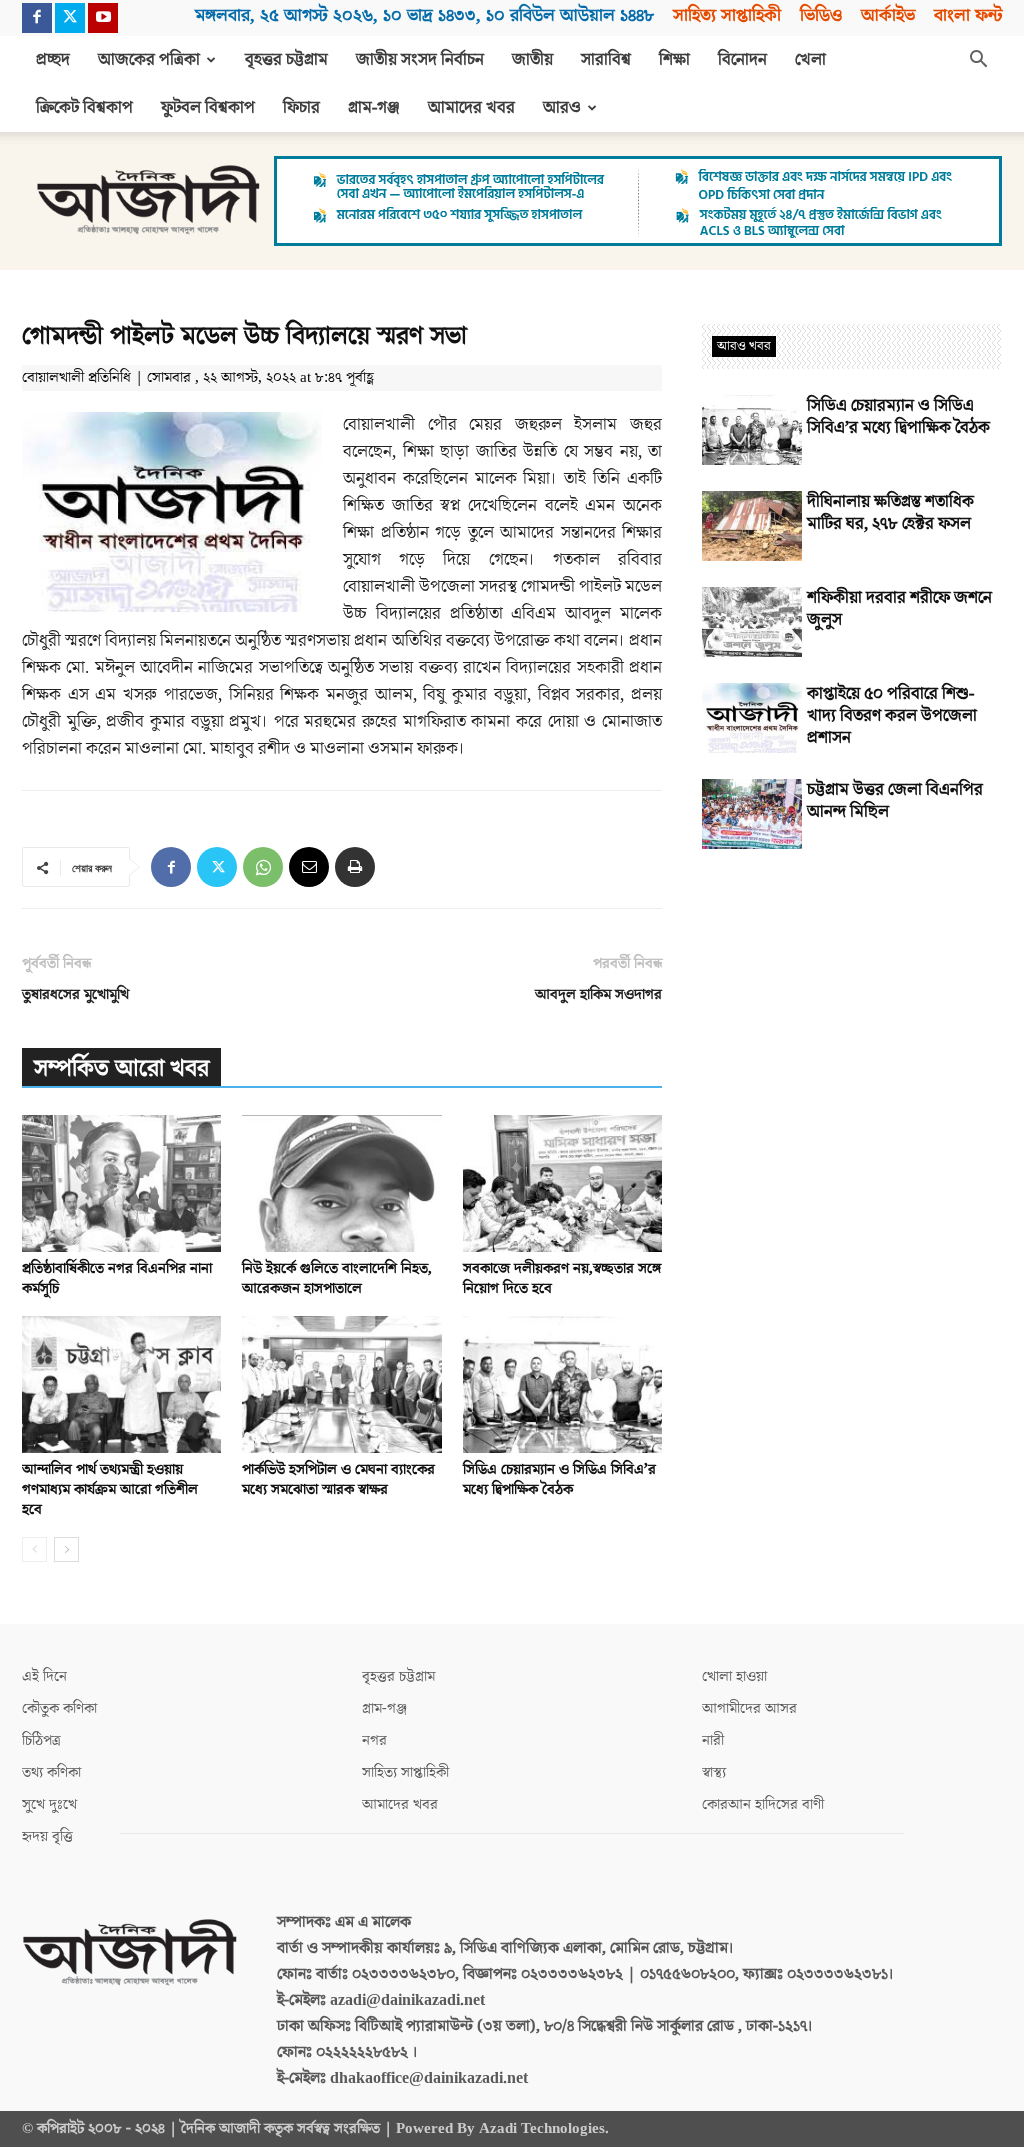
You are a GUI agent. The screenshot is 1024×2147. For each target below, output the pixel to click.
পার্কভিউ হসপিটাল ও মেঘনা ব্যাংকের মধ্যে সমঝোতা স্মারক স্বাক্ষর (338, 1479)
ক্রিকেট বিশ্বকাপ (84, 108)
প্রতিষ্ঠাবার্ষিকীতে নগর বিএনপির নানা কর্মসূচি (117, 1278)
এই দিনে (44, 1676)
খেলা (810, 60)
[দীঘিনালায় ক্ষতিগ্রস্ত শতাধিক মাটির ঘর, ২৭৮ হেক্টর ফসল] (752, 526)
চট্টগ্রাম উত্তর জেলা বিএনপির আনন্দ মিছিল (895, 801)
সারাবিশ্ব (606, 60)
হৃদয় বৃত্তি (47, 1836)
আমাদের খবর (471, 108)
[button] (978, 61)
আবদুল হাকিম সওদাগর (598, 994)
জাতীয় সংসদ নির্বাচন (420, 60)
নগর (374, 1740)
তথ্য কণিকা (51, 1772)
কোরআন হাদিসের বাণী (763, 1804)
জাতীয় (532, 60)
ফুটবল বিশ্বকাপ (208, 108)
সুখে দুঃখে (49, 1804)
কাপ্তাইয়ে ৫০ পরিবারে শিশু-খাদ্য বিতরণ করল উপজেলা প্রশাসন (892, 716)
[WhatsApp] (263, 867)
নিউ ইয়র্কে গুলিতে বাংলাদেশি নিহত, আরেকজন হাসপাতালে (337, 1278)
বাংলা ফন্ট (968, 15)
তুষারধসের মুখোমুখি (75, 994)
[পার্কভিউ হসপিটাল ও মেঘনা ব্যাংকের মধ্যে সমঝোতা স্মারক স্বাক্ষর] (341, 1384)
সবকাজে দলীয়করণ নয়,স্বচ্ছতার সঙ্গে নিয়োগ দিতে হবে (562, 1278)
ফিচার (301, 108)
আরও (562, 108)
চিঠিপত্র (41, 1740)
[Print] (355, 867)
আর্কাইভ (888, 15)
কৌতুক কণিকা (59, 1708)
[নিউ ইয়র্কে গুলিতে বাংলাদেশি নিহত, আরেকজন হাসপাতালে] (341, 1183)
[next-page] (66, 1549)
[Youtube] (103, 18)
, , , (424, 15)
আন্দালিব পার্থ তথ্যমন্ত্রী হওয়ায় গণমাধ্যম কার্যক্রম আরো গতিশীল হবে (110, 1489)
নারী (713, 1740)
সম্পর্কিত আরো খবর (121, 1068)
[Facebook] (37, 18)
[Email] (309, 867)
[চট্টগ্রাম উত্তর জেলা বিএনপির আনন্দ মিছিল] (752, 814)
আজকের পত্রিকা (149, 60)
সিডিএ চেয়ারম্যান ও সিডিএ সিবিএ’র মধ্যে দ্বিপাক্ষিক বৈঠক (559, 1479)
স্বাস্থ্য (714, 1772)
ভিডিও (821, 15)
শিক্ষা (674, 60)
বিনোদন (742, 60)
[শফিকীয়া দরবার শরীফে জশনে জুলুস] (752, 622)
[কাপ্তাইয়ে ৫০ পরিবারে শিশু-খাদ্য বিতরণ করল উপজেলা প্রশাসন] (752, 718)
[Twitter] (70, 18)
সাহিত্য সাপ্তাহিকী (727, 15)
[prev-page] (34, 1549)
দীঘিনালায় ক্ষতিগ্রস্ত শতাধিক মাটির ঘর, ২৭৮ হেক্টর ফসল (890, 513)
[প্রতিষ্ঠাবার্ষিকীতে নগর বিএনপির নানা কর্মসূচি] (121, 1183)
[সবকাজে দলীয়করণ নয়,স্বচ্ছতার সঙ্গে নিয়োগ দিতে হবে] (562, 1183)
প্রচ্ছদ (53, 60)
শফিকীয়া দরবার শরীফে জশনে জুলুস (899, 609)
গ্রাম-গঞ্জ (374, 108)
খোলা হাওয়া (734, 1676)
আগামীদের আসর (749, 1708)
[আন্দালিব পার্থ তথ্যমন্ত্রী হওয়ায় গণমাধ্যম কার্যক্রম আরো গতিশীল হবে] (121, 1384)
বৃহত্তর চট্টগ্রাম (286, 60)
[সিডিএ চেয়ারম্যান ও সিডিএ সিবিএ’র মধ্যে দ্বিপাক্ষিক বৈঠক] (562, 1384)
